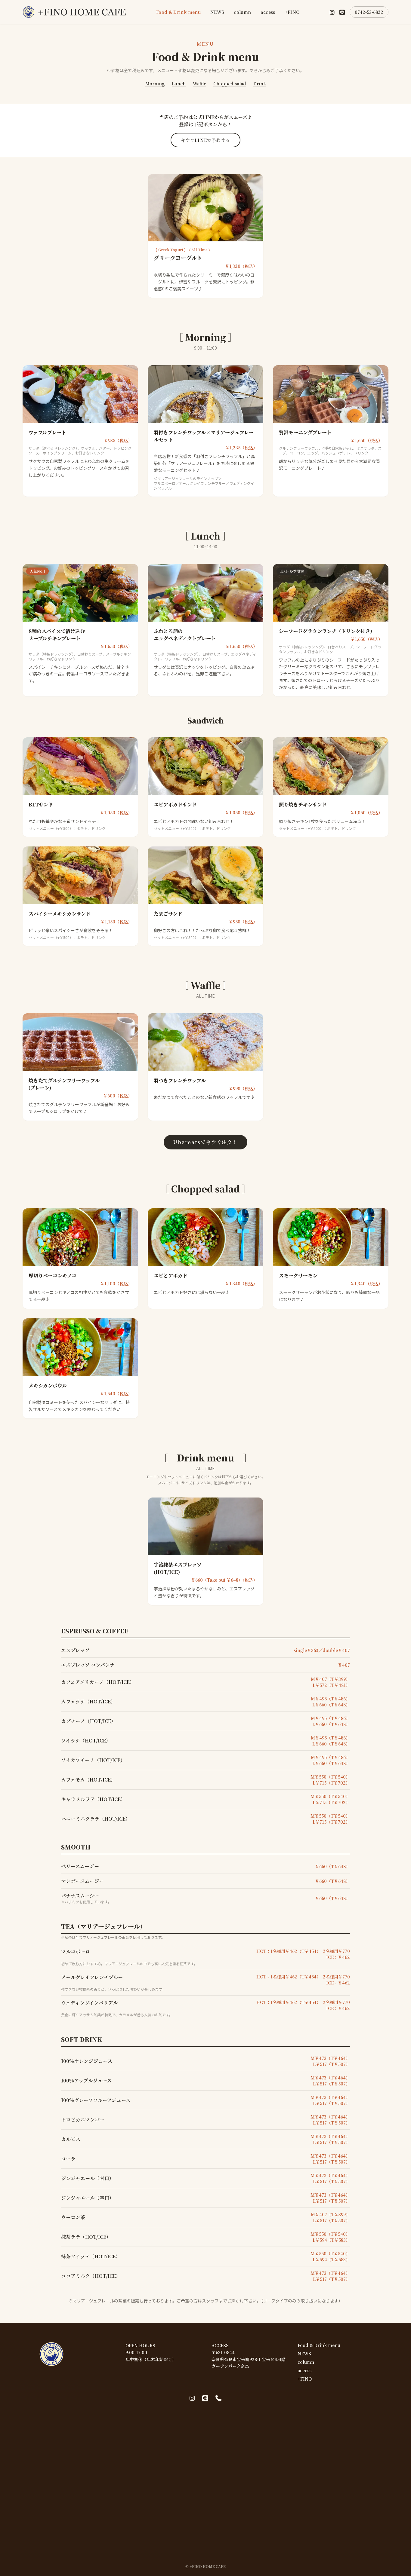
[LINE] (342, 12)
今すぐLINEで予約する (206, 140)
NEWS (217, 12)
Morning (155, 84)
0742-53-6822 (369, 12)
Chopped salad (230, 84)
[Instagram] (332, 12)
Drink (260, 84)
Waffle (199, 84)
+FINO (292, 12)
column (242, 12)
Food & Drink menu (178, 12)
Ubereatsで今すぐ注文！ (205, 1142)
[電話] (218, 2398)
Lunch (179, 84)
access (268, 12)
